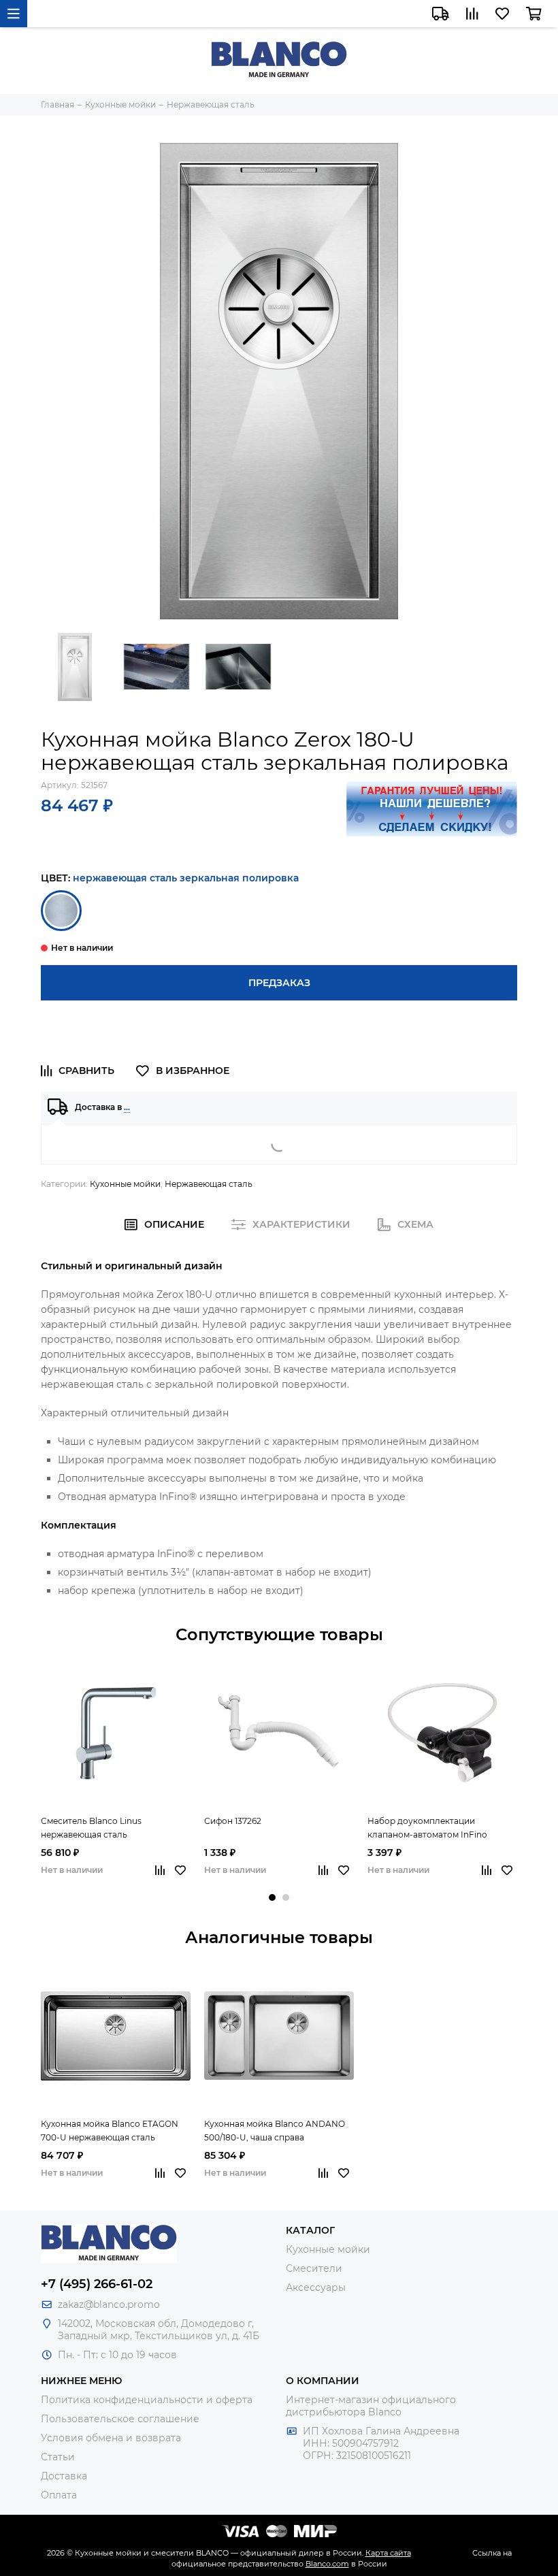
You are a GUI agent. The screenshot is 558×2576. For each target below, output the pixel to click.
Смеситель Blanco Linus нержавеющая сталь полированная (91, 1829)
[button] (272, 1897)
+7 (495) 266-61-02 (97, 2284)
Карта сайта (388, 2553)
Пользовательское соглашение (120, 2419)
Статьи (58, 2457)
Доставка (64, 2476)
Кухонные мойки (125, 1184)
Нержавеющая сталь (209, 1184)
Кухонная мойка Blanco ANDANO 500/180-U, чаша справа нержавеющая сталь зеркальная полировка (275, 2132)
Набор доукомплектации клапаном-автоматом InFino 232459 (427, 1829)
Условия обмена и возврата (111, 2438)
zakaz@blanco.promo (109, 2304)
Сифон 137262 (233, 1821)
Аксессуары (316, 2287)
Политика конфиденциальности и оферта (147, 2400)
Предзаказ (279, 983)
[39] (61, 911)
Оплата (59, 2495)
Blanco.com (327, 2564)
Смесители (314, 2268)
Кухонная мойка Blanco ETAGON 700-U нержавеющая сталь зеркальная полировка (110, 2132)
